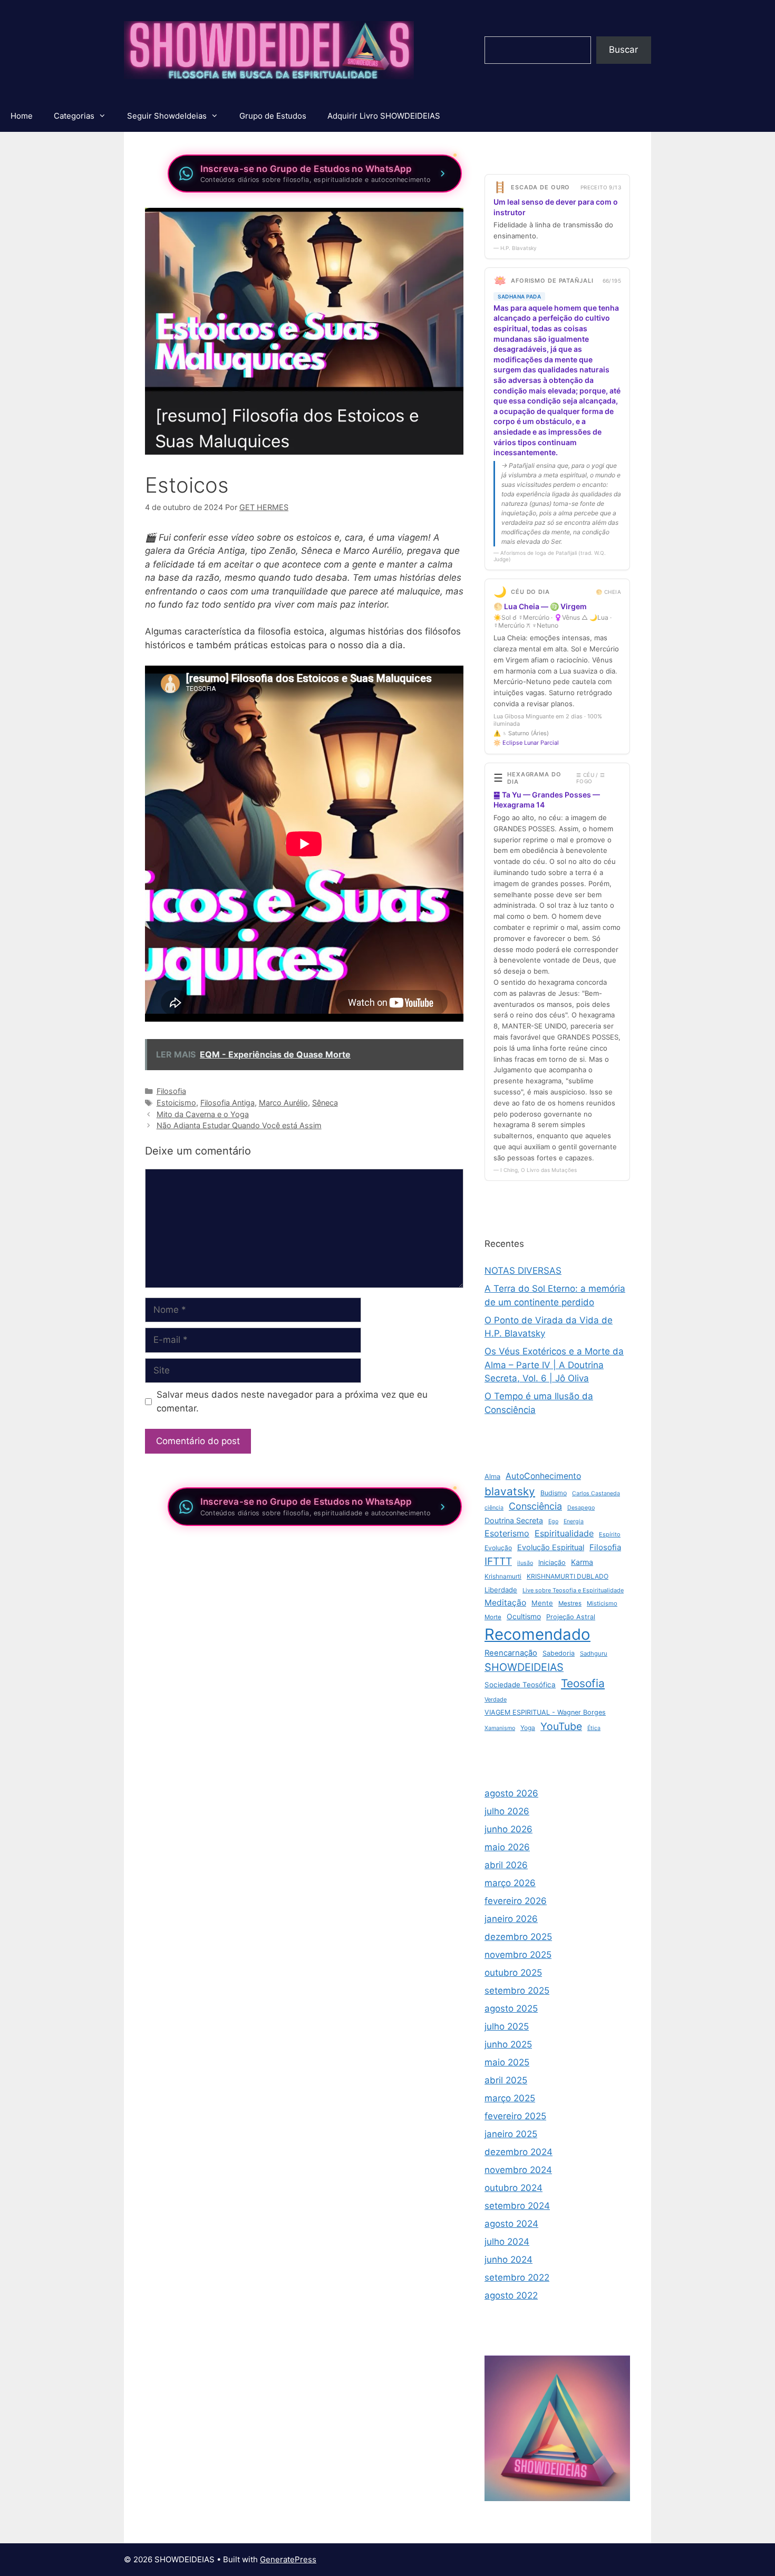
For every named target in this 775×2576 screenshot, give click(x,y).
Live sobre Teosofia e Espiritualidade (573, 1590)
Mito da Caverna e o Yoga (203, 1114)
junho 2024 (508, 2260)
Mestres (570, 1603)
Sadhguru (594, 1654)
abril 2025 (506, 2080)
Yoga (528, 1728)
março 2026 (510, 1883)
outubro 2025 (513, 1973)
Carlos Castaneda (596, 1493)
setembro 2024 (517, 2206)
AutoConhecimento (543, 1476)
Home (22, 116)
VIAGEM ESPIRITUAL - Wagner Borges (545, 1712)
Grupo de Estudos (273, 116)
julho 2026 (507, 1811)
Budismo (554, 1493)
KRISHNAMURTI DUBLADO (568, 1576)
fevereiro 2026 (516, 1901)
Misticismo (602, 1603)
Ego (553, 1521)
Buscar (623, 50)
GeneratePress (288, 2559)
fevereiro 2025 (515, 2116)
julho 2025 (507, 2026)
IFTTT (498, 1561)
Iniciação (552, 1563)
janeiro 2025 (511, 2134)
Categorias (74, 116)
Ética (594, 1728)
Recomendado (537, 1634)
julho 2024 (507, 2242)
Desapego (581, 1508)
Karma (582, 1562)
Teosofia (583, 1683)
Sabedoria (559, 1653)
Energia (574, 1521)
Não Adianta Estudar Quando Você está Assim (239, 1125)
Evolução (498, 1548)
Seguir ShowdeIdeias (167, 116)
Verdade (496, 1699)
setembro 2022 (517, 2277)
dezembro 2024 (519, 2152)
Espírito (610, 1534)
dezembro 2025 (518, 1937)
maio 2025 (507, 2062)
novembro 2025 (518, 1955)
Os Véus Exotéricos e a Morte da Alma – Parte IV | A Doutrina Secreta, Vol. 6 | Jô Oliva (554, 1365)
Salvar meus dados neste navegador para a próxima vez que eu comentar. (292, 1401)
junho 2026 (508, 1829)
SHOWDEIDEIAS (524, 1667)
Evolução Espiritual (551, 1547)
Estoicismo (176, 1103)
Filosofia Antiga (227, 1103)
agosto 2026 (511, 1793)
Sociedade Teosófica (520, 1685)
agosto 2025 (511, 2008)
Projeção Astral (571, 1617)
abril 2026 (506, 1865)
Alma (492, 1477)
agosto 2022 (511, 2295)
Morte (493, 1617)
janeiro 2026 (511, 1919)
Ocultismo (524, 1616)
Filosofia (171, 1091)
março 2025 (510, 2098)
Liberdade (501, 1590)
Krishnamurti (503, 1576)
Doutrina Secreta (514, 1520)
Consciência (535, 1506)
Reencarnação (511, 1653)
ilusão (525, 1563)
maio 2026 (507, 1847)
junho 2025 (508, 2044)
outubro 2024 (514, 2188)
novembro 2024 (518, 2170)
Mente (542, 1603)
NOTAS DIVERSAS (523, 1271)
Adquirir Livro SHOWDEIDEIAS (384, 116)
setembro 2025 (517, 1991)
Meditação (505, 1603)
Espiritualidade (564, 1533)
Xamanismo (500, 1728)
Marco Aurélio (283, 1103)
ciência (494, 1508)
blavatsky (510, 1491)
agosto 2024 (511, 2224)
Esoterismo (507, 1533)
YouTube (561, 1726)
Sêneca (325, 1103)
